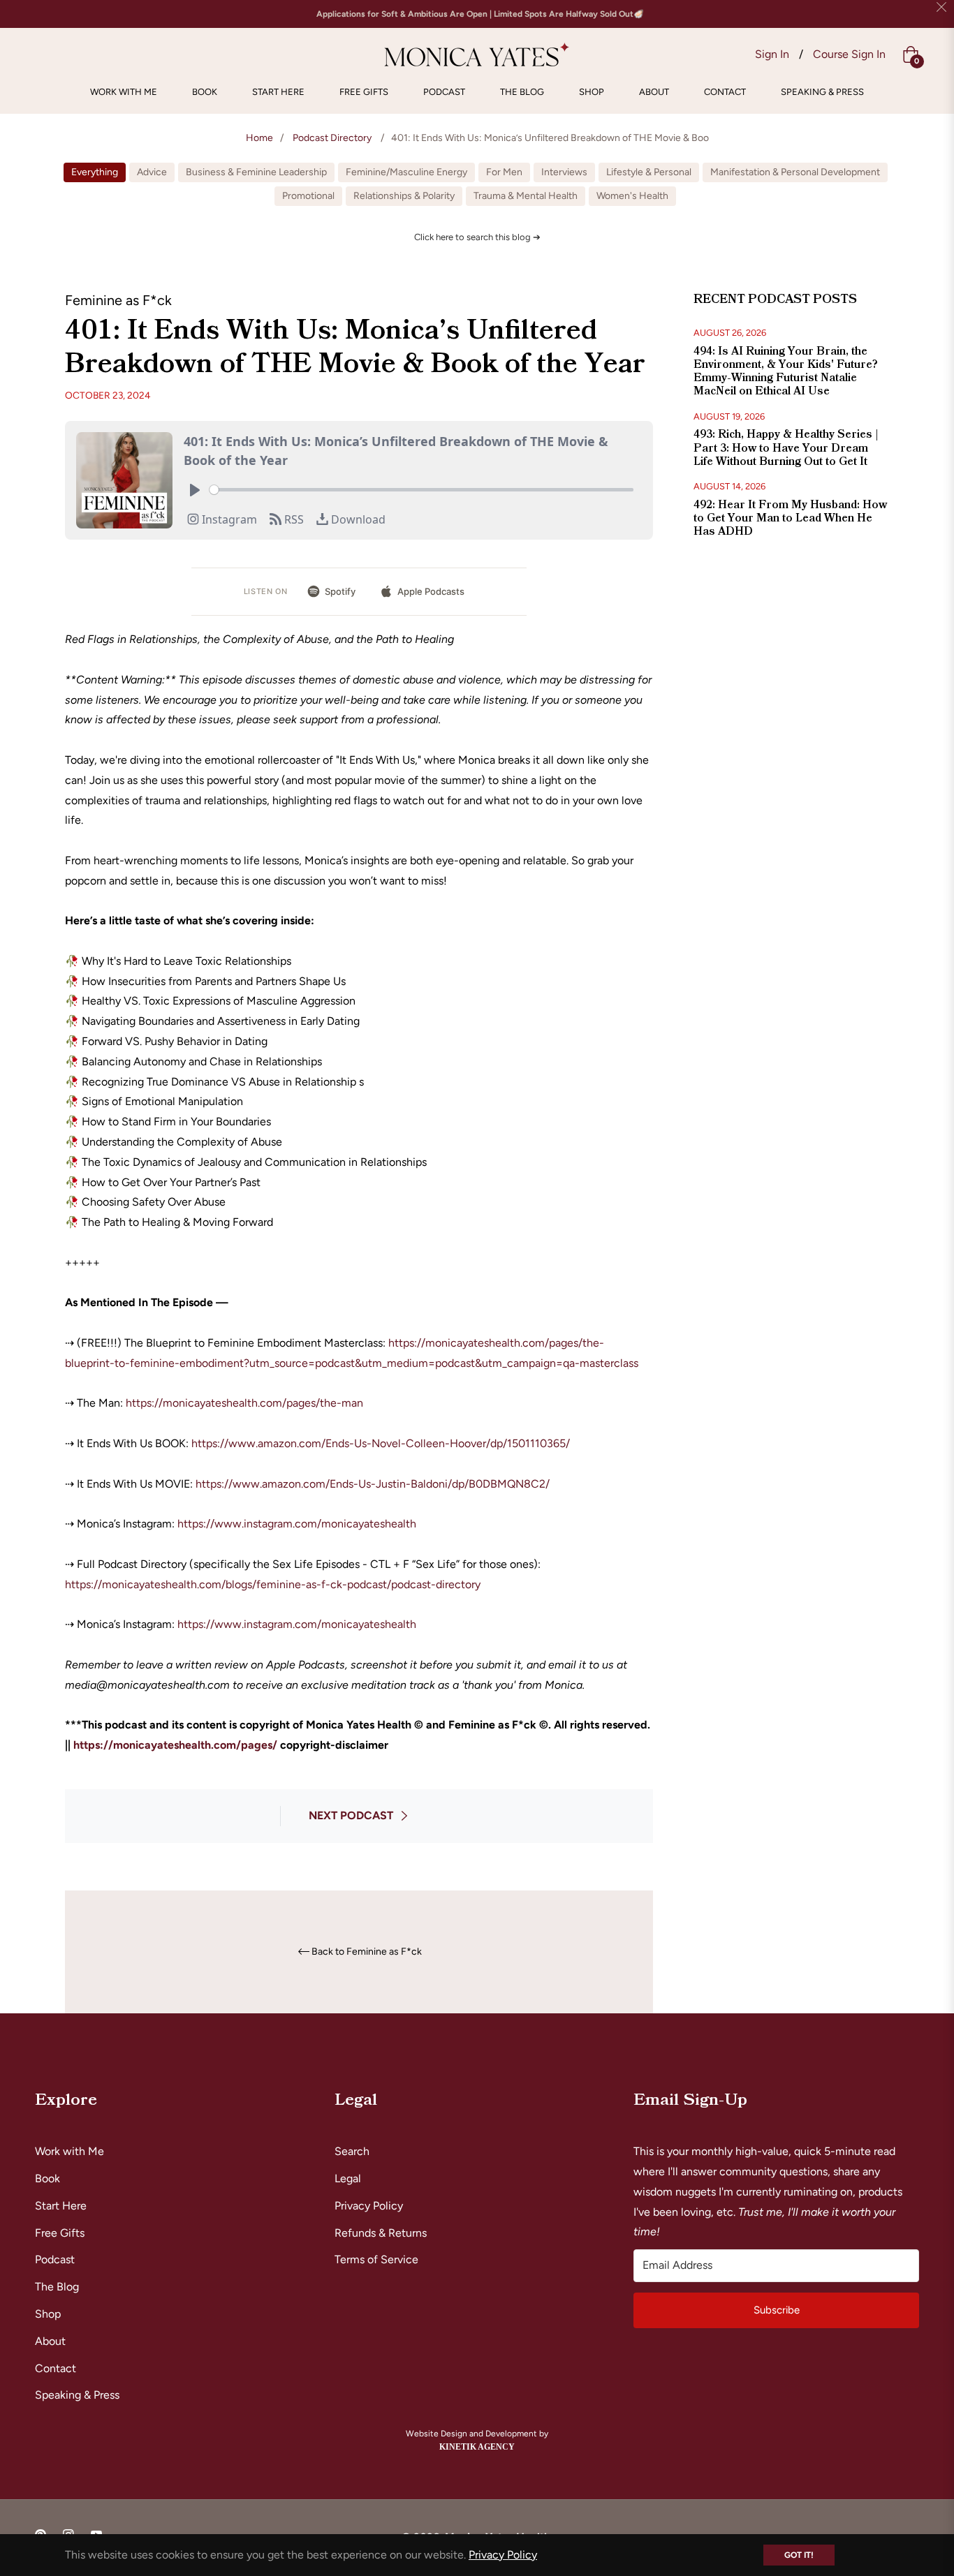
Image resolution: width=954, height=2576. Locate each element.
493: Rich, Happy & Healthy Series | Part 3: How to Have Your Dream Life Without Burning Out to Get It (786, 447)
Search (352, 2151)
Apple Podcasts (431, 591)
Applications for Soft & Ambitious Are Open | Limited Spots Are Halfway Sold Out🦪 (480, 14)
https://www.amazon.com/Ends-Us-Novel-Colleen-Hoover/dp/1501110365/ (381, 1443)
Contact (56, 2368)
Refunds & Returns (381, 2233)
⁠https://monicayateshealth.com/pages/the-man (244, 1403)
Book (47, 2178)
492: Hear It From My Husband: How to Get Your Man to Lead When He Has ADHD (790, 518)
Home (259, 138)
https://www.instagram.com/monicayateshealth (295, 1524)
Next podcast (351, 1815)
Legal (348, 2178)
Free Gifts (60, 2233)
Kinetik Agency (477, 2447)
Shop (48, 2314)
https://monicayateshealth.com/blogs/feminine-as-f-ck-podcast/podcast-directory (273, 1584)
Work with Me (69, 2151)
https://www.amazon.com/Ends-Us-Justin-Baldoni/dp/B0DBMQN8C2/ (373, 1484)
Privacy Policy (369, 2206)
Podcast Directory (332, 138)
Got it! (799, 2555)
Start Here (61, 2206)
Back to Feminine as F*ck (367, 1952)
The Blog (57, 2287)
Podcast (55, 2259)
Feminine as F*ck (118, 300)
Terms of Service (376, 2259)
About (50, 2341)
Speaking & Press (77, 2395)
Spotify (340, 591)
